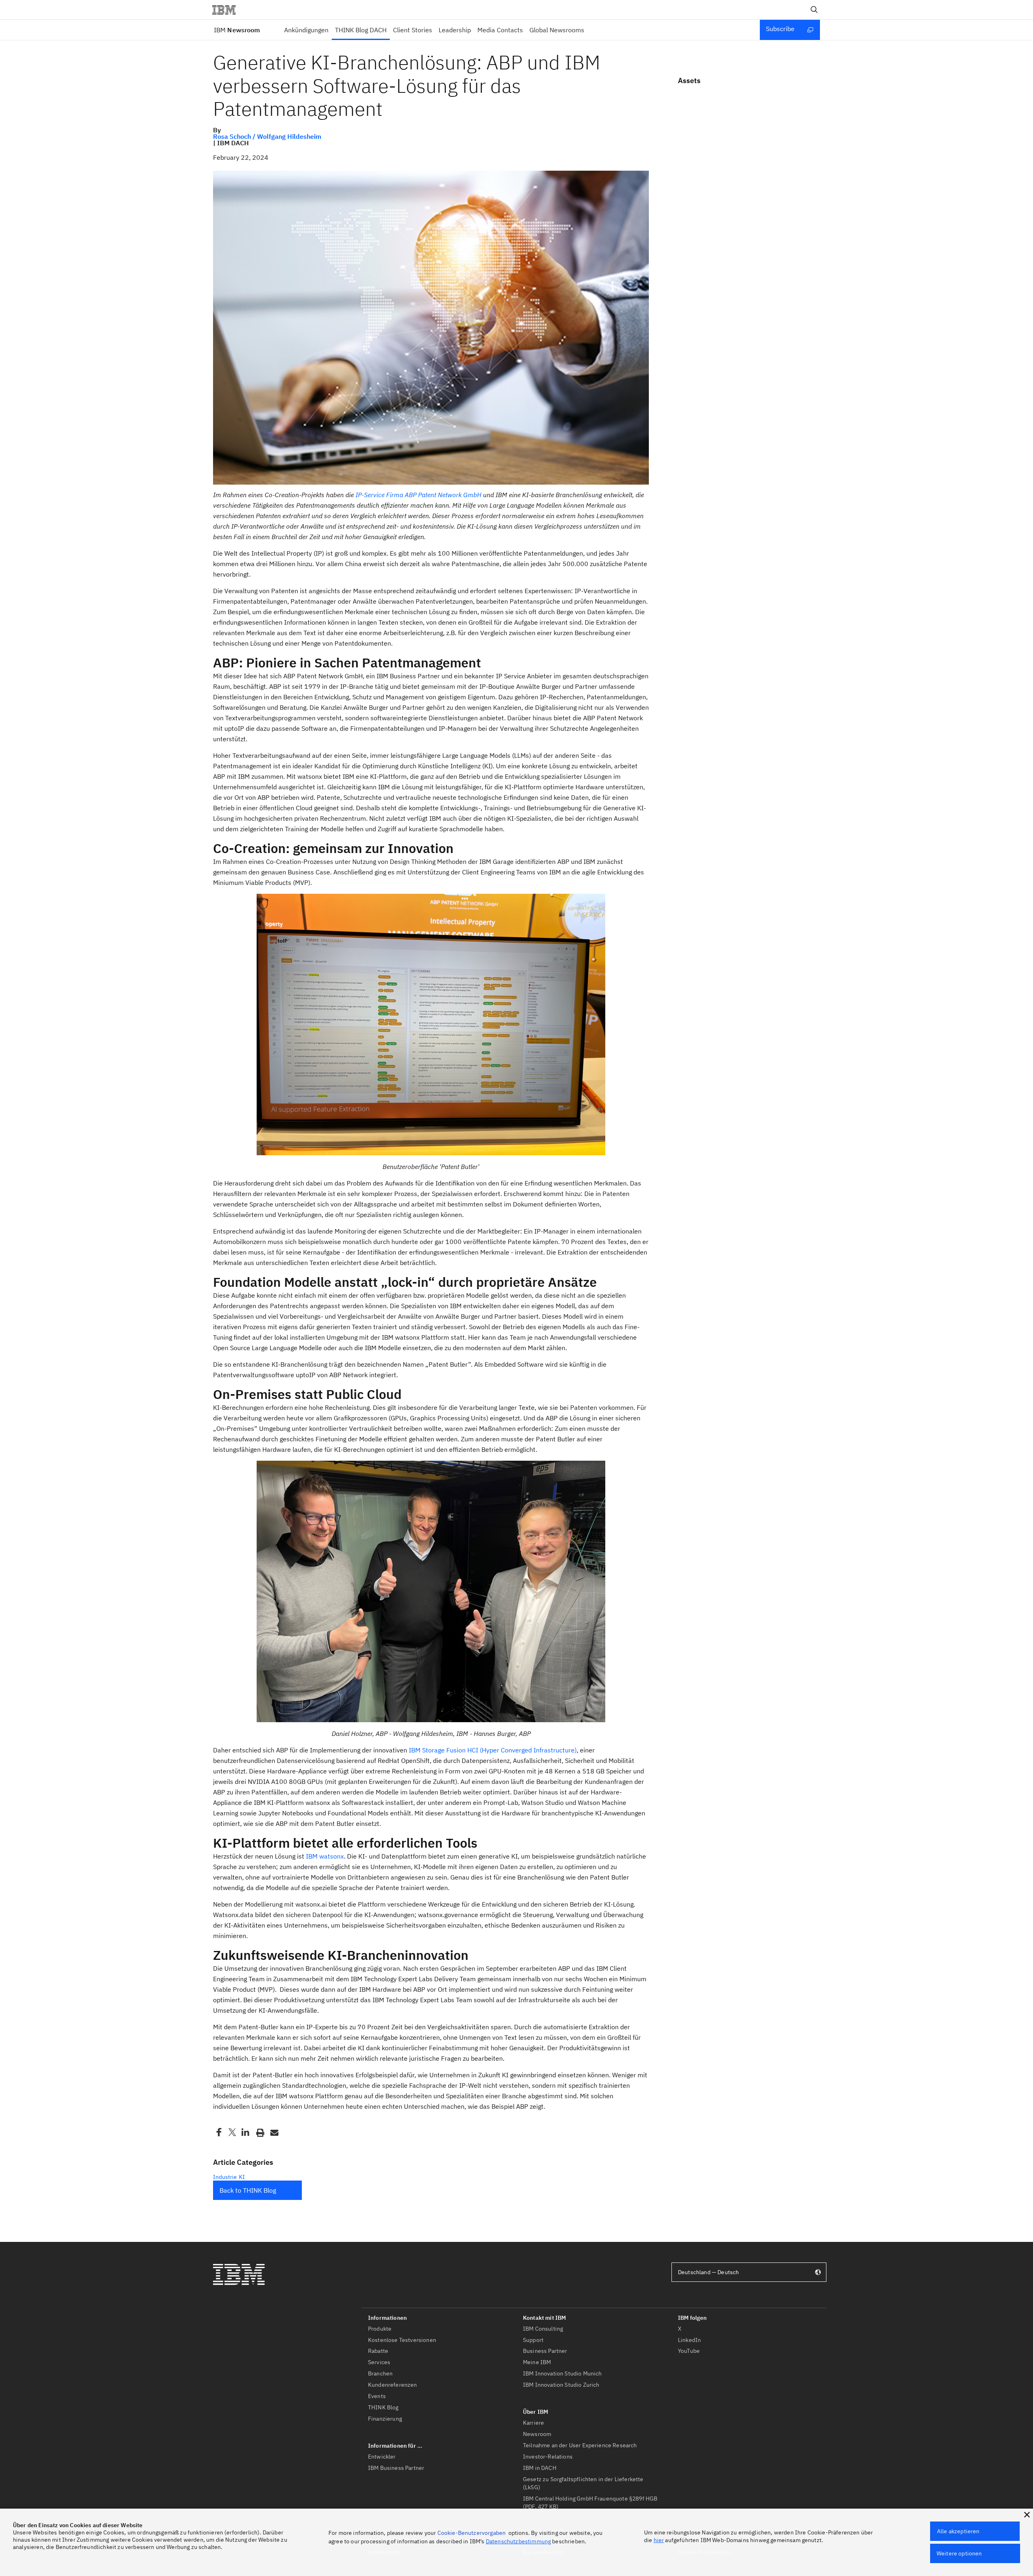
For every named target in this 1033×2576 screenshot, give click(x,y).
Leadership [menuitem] (455, 30)
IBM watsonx (325, 1856)
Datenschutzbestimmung (518, 2541)
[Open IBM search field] (814, 10)
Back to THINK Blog (248, 2190)
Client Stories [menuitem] (413, 30)
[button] (1027, 2515)
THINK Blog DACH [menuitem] (361, 30)
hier (659, 2540)
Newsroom (237, 30)
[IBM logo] (227, 10)
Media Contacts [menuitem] (500, 30)
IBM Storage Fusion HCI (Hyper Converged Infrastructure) (493, 1750)
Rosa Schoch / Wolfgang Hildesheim (267, 136)
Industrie (225, 2177)
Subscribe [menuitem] (780, 29)
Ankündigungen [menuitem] (306, 30)
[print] (259, 2132)
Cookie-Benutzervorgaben (472, 2533)
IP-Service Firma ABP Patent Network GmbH (418, 495)
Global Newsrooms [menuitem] (557, 30)
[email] (274, 2132)
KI (242, 2177)
